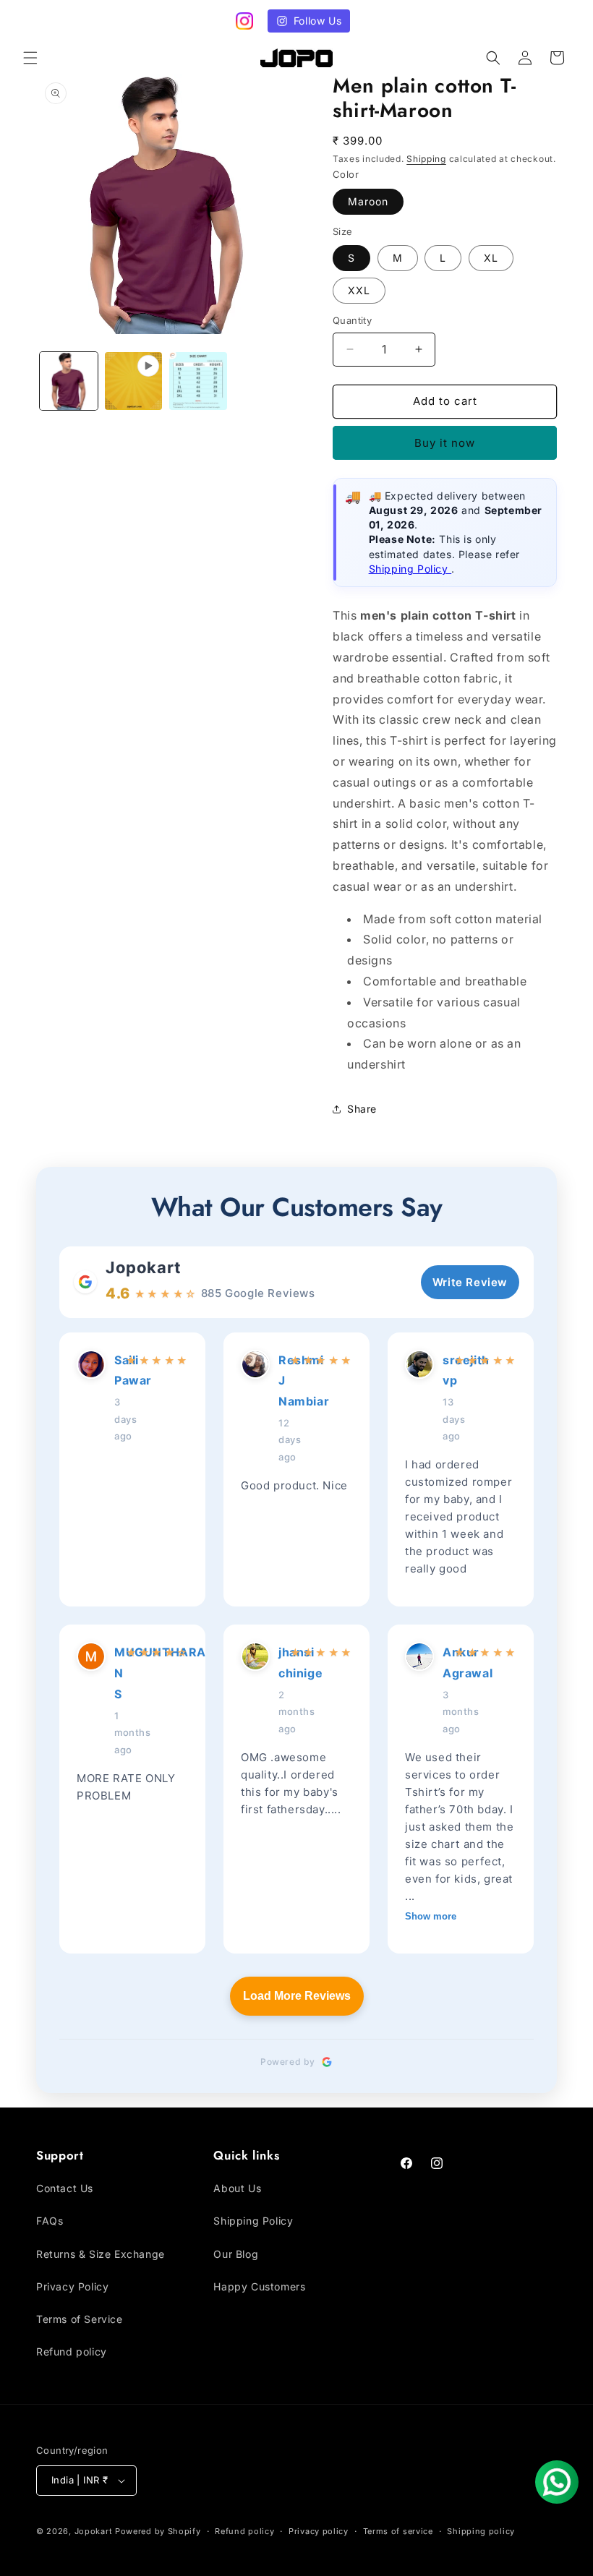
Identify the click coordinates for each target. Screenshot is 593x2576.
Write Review (470, 1282)
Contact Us (65, 2188)
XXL (359, 290)
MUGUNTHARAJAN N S (116, 1673)
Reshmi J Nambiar (280, 1381)
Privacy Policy (72, 2286)
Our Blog (236, 2254)
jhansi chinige (280, 1663)
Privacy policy (319, 2531)
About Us (237, 2188)
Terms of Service (80, 2319)
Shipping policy (481, 2531)
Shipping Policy (410, 569)
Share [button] (362, 1109)
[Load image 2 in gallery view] (198, 381)
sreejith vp (444, 1370)
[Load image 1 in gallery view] (69, 381)
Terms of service (398, 2531)
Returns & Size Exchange (101, 2254)
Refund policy (72, 2352)
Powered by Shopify (158, 2531)
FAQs (50, 2221)
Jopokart (144, 1267)
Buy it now (445, 443)
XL (491, 258)
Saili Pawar (116, 1370)
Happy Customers (259, 2286)
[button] (30, 58)
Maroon (368, 201)
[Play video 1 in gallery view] (134, 381)
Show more (431, 1916)
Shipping (426, 159)
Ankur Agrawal (444, 1663)
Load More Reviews (297, 1996)
